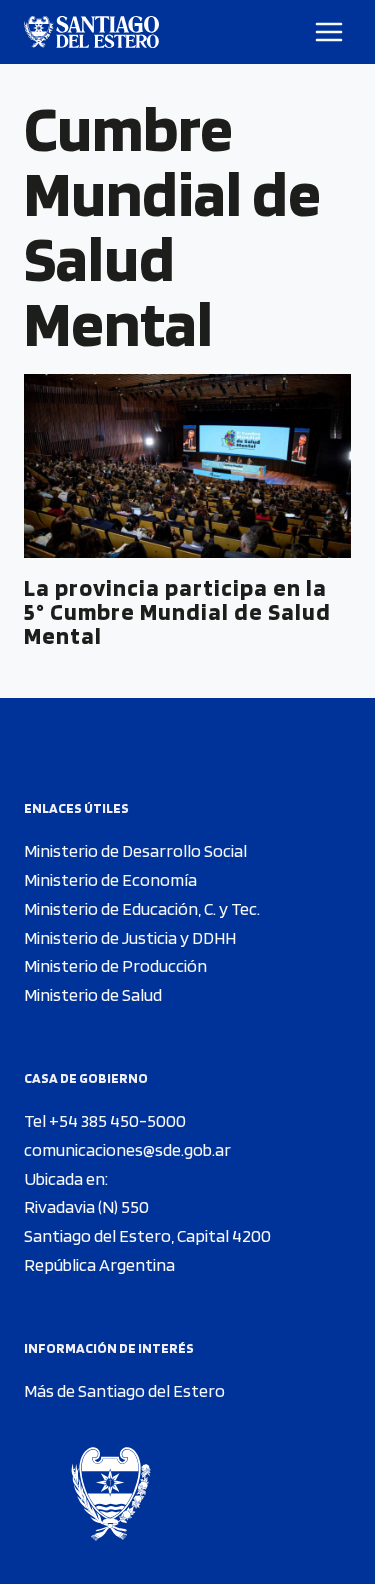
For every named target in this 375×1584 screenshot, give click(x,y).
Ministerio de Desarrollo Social (135, 850)
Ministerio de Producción (115, 965)
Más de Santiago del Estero (124, 1390)
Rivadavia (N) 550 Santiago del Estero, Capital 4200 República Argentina (147, 1235)
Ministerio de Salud (93, 994)
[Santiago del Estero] (91, 32)
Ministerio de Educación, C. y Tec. (142, 908)
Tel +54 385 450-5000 (105, 1120)
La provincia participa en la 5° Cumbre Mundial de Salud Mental (177, 611)
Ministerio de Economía (110, 879)
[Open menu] (329, 31)
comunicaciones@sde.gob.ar (127, 1149)
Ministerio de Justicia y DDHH (130, 937)
